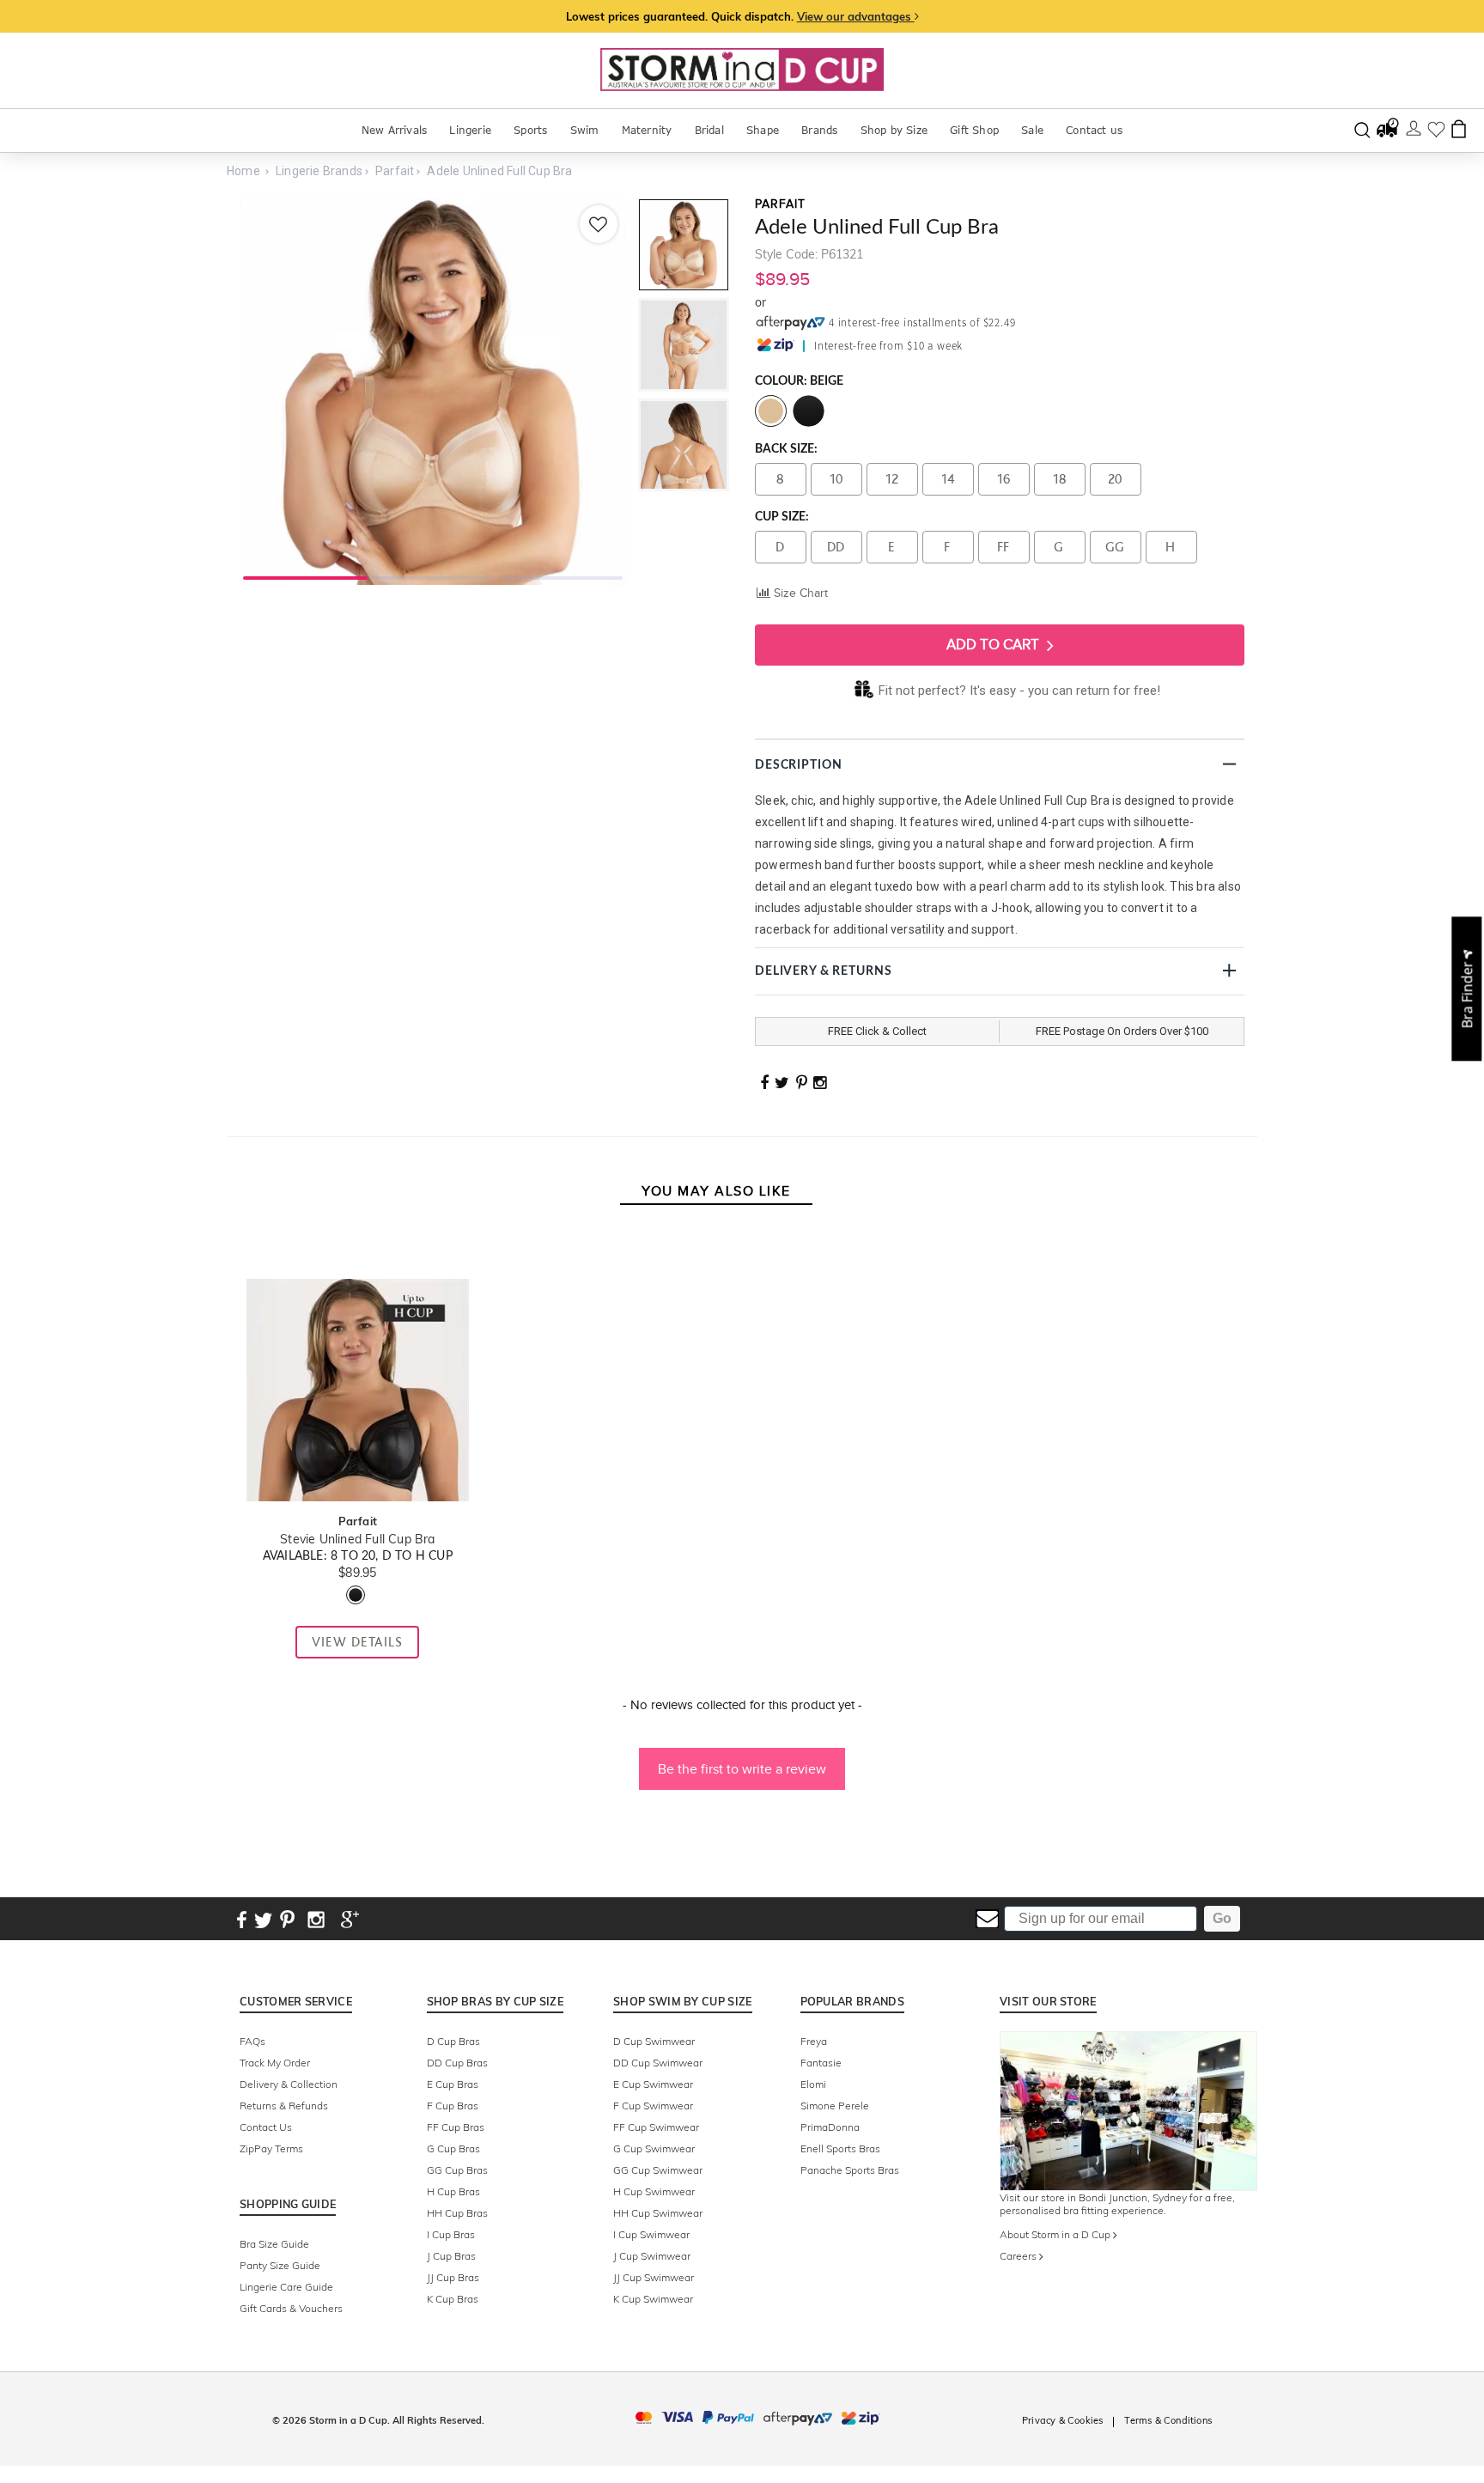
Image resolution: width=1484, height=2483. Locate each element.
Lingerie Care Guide (286, 2287)
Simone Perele (835, 2106)
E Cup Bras (453, 2084)
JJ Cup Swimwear (654, 2277)
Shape (763, 130)
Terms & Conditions (1168, 2420)
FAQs (252, 2041)
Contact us (1094, 130)
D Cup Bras (453, 2041)
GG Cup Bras (457, 2170)
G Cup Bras (453, 2148)
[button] (742, 1761)
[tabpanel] (433, 392)
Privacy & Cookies (1062, 2420)
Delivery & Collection (289, 2084)
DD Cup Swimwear (658, 2063)
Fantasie (821, 2063)
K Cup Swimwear (653, 2299)
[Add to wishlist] (599, 224)
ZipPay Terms (271, 2148)
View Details (357, 1642)
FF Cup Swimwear (656, 2127)
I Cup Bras (451, 2234)
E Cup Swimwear (653, 2084)
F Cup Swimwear (653, 2106)
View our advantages (856, 16)
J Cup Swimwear (652, 2256)
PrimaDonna (830, 2127)
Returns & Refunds (284, 2106)
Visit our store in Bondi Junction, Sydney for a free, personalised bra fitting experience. (1117, 2204)
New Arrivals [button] (394, 130)
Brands (819, 130)
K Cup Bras (453, 2299)
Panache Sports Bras (850, 2170)
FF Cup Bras (456, 2127)
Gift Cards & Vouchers (291, 2308)
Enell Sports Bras (840, 2148)
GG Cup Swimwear (658, 2170)
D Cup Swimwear (654, 2041)
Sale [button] (1032, 130)
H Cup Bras (453, 2191)
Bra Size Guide (274, 2244)
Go (1222, 1918)
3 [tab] (560, 576)
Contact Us (266, 2127)
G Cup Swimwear (654, 2148)
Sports (530, 130)
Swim (585, 130)
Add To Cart (994, 645)
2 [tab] (433, 576)
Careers (1019, 2256)
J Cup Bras (451, 2256)
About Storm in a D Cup (1056, 2234)
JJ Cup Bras (453, 2277)
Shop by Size (894, 130)
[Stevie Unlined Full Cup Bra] (357, 1261)
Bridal (709, 130)
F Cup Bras (453, 2106)
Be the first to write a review (742, 1769)
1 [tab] (305, 576)
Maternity (647, 130)
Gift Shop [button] (974, 130)
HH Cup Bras (457, 2213)
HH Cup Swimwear (658, 2213)
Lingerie (470, 130)
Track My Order (275, 2063)
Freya (814, 2041)
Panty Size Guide (280, 2265)
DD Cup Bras (457, 2063)
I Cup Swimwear (651, 2234)
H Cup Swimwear (654, 2191)
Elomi (813, 2084)
